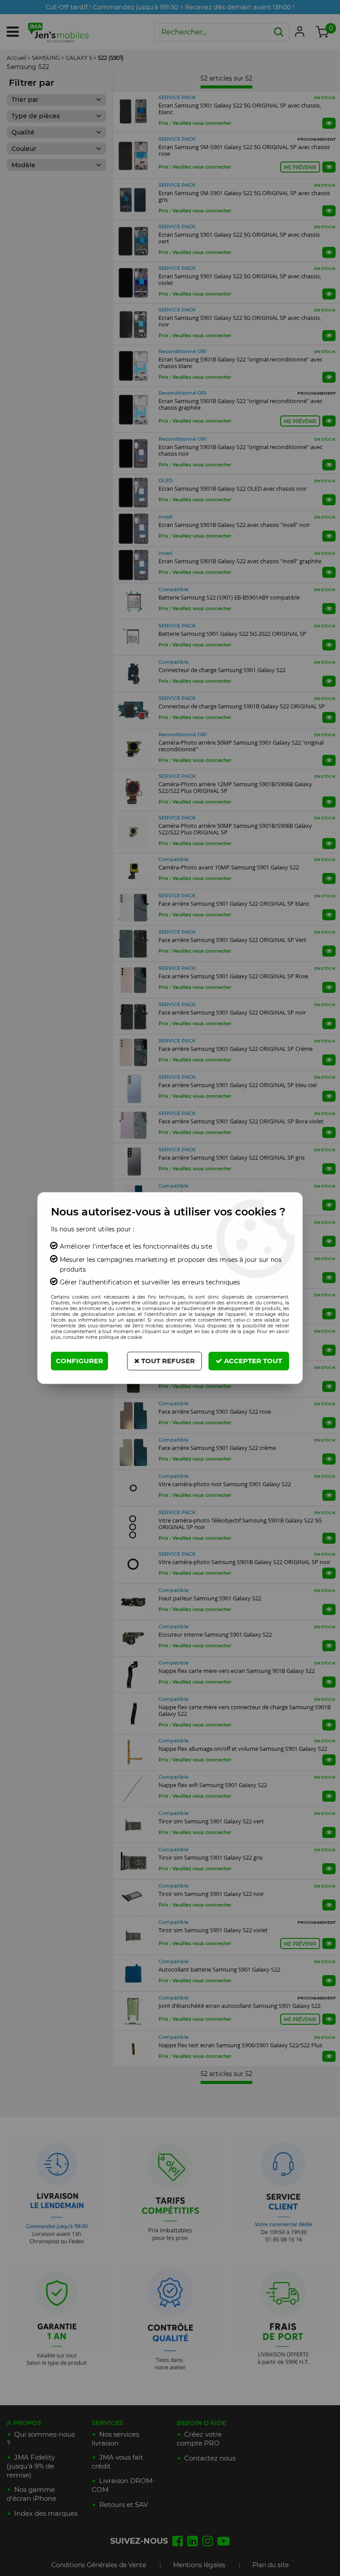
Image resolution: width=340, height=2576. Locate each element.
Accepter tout (252, 1361)
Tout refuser (167, 1361)
